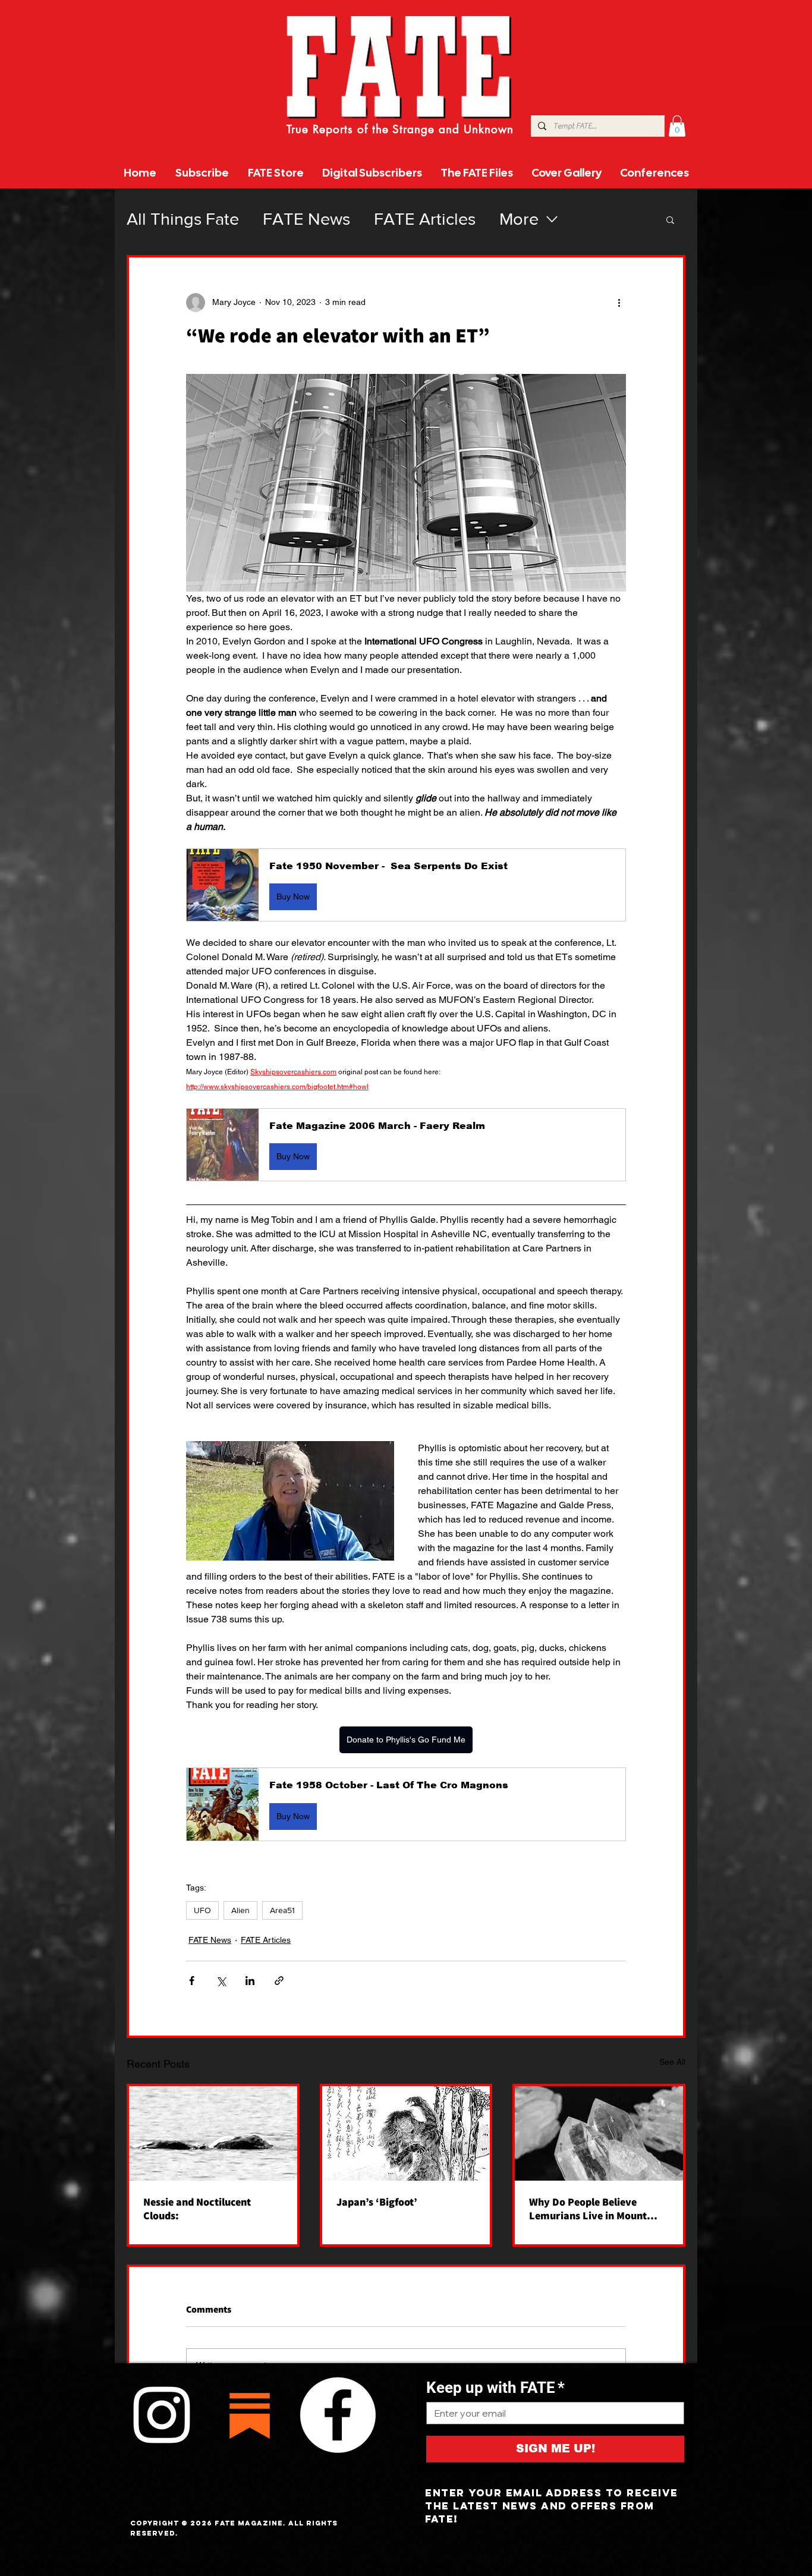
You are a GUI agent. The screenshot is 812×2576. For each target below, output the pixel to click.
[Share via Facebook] (192, 1981)
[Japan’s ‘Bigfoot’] (406, 2133)
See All (672, 2062)
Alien (240, 1910)
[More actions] (619, 303)
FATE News (306, 219)
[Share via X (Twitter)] (221, 1981)
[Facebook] (338, 2415)
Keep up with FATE (495, 2388)
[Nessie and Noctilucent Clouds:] (213, 2133)
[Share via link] (279, 1981)
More (519, 219)
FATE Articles (425, 219)
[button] (677, 126)
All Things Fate (183, 219)
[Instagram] (162, 2415)
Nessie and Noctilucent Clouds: (197, 2209)
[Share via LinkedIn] (250, 1981)
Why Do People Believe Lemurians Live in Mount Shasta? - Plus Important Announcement (588, 2209)
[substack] (250, 2415)
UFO (202, 1910)
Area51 (282, 1910)
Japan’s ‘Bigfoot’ (377, 2202)
